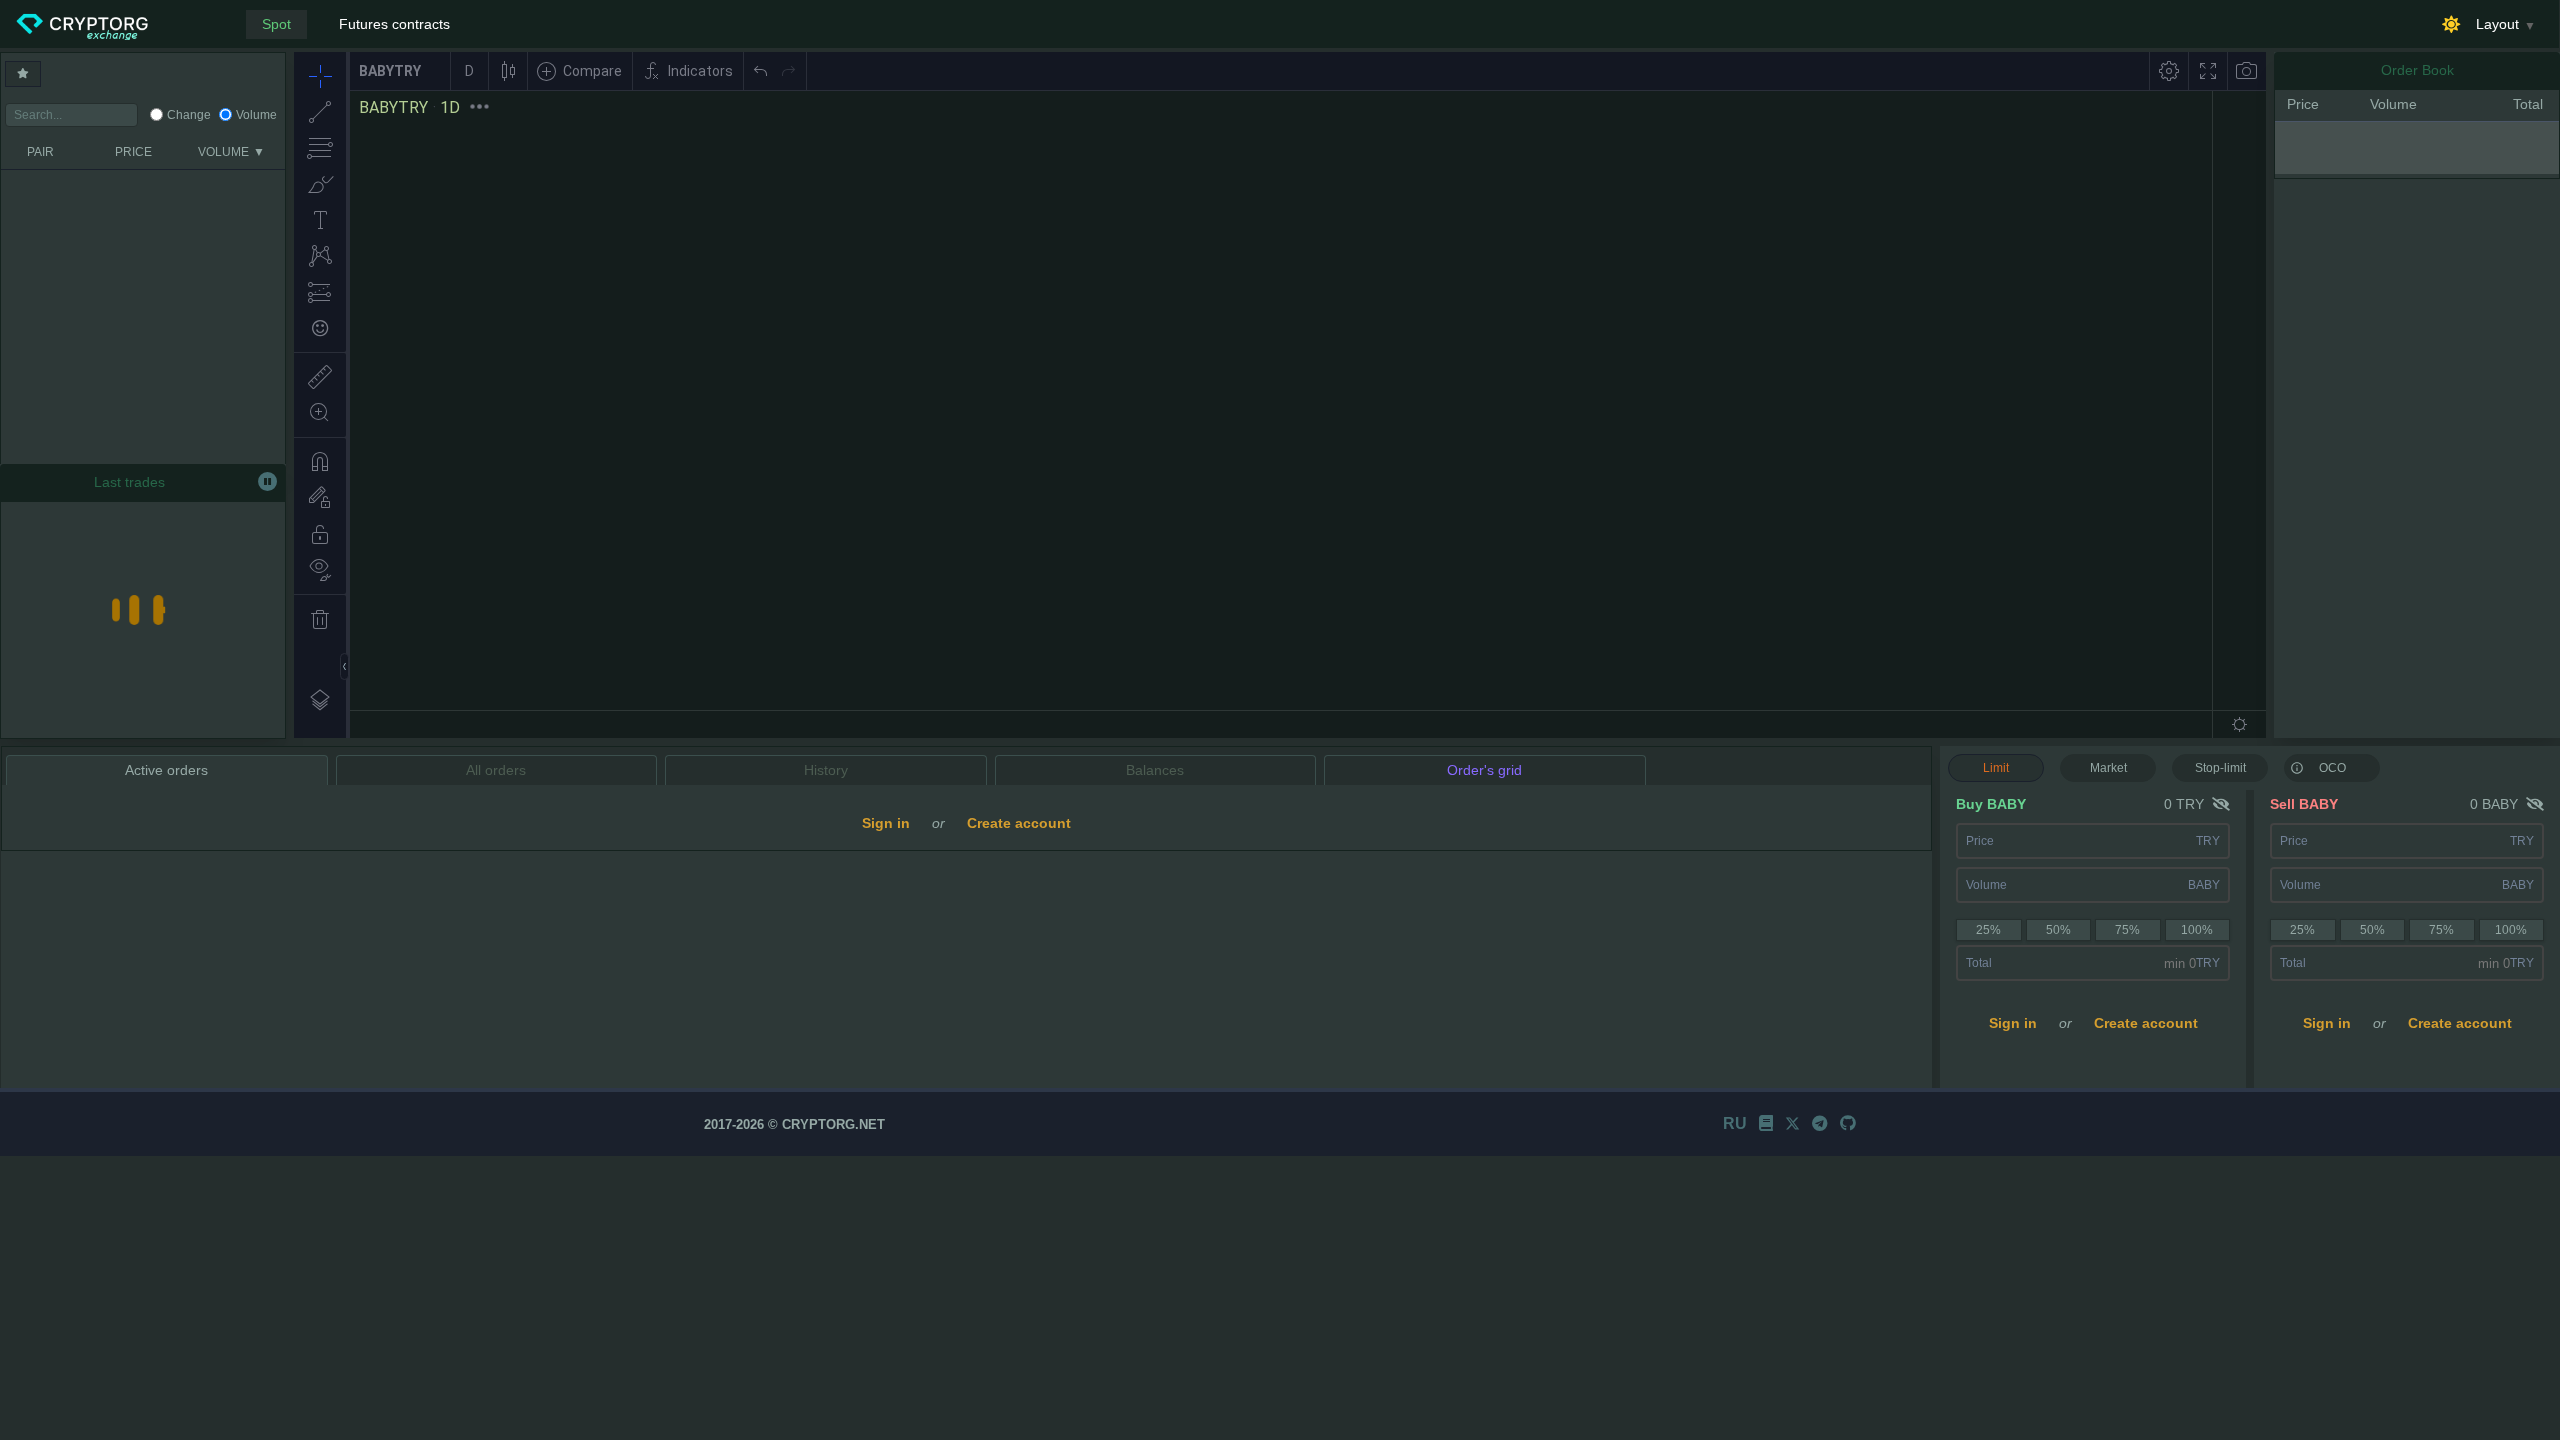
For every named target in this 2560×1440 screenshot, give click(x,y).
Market (2108, 768)
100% (2197, 930)
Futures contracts (394, 24)
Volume (256, 115)
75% (2127, 930)
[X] (1792, 1123)
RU (1735, 1123)
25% (1988, 930)
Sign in (2013, 1023)
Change (189, 115)
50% (2058, 930)
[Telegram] (1820, 1123)
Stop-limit (2220, 768)
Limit (1996, 768)
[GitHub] (1848, 1123)
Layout (2497, 24)
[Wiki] (1766, 1123)
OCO (2332, 768)
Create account (2146, 1023)
